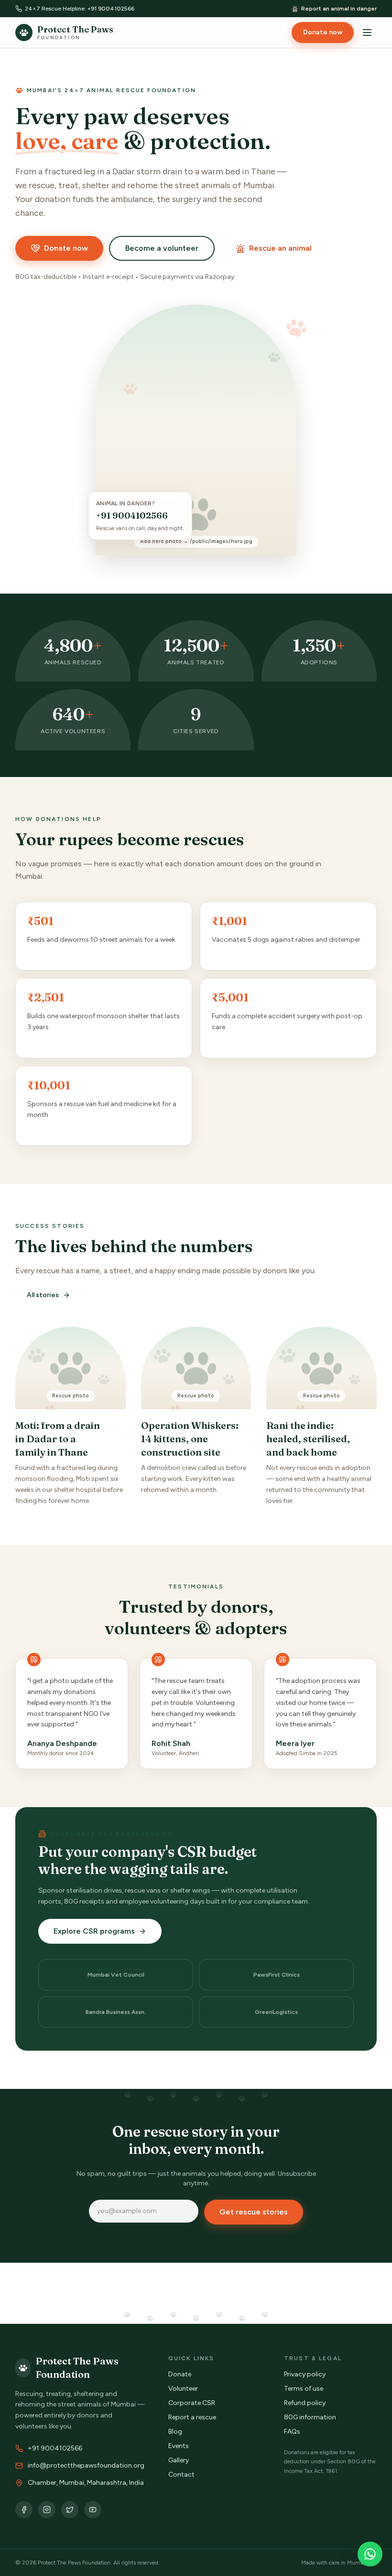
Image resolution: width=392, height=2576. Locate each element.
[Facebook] (24, 2510)
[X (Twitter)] (70, 2510)
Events (179, 2446)
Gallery (179, 2460)
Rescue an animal (280, 248)
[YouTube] (93, 2510)
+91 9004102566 (132, 516)
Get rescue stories (254, 2212)
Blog (175, 2432)
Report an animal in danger (339, 9)
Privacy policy (305, 2374)
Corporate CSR (192, 2403)
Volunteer (183, 2389)
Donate (180, 2374)
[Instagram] (47, 2510)
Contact (181, 2475)
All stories (43, 1295)
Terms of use (304, 2389)
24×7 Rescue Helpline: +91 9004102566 (80, 9)
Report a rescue (192, 2417)
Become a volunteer (162, 248)
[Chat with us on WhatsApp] (370, 2554)
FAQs (292, 2432)
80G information (310, 2417)
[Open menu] (367, 32)
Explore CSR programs (94, 1931)
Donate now (323, 32)
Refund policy (305, 2403)
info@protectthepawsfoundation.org (86, 2465)
